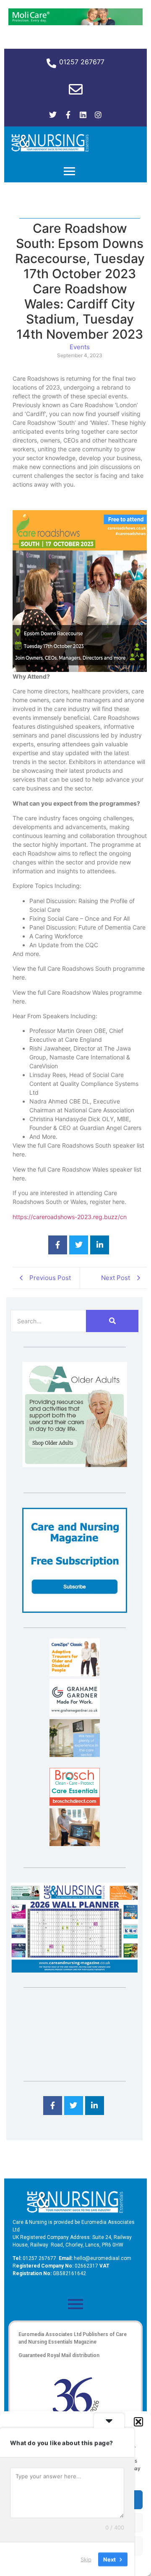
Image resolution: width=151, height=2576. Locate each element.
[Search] (112, 1321)
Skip (86, 2559)
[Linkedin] (83, 115)
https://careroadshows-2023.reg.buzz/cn (70, 1217)
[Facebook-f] (68, 115)
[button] (138, 2422)
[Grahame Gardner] (75, 1714)
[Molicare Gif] (75, 23)
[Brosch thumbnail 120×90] (75, 1803)
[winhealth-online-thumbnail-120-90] (75, 1674)
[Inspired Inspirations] (75, 1844)
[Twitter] (53, 115)
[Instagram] (98, 115)
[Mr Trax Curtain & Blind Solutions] (75, 1754)
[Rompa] (75, 1464)
